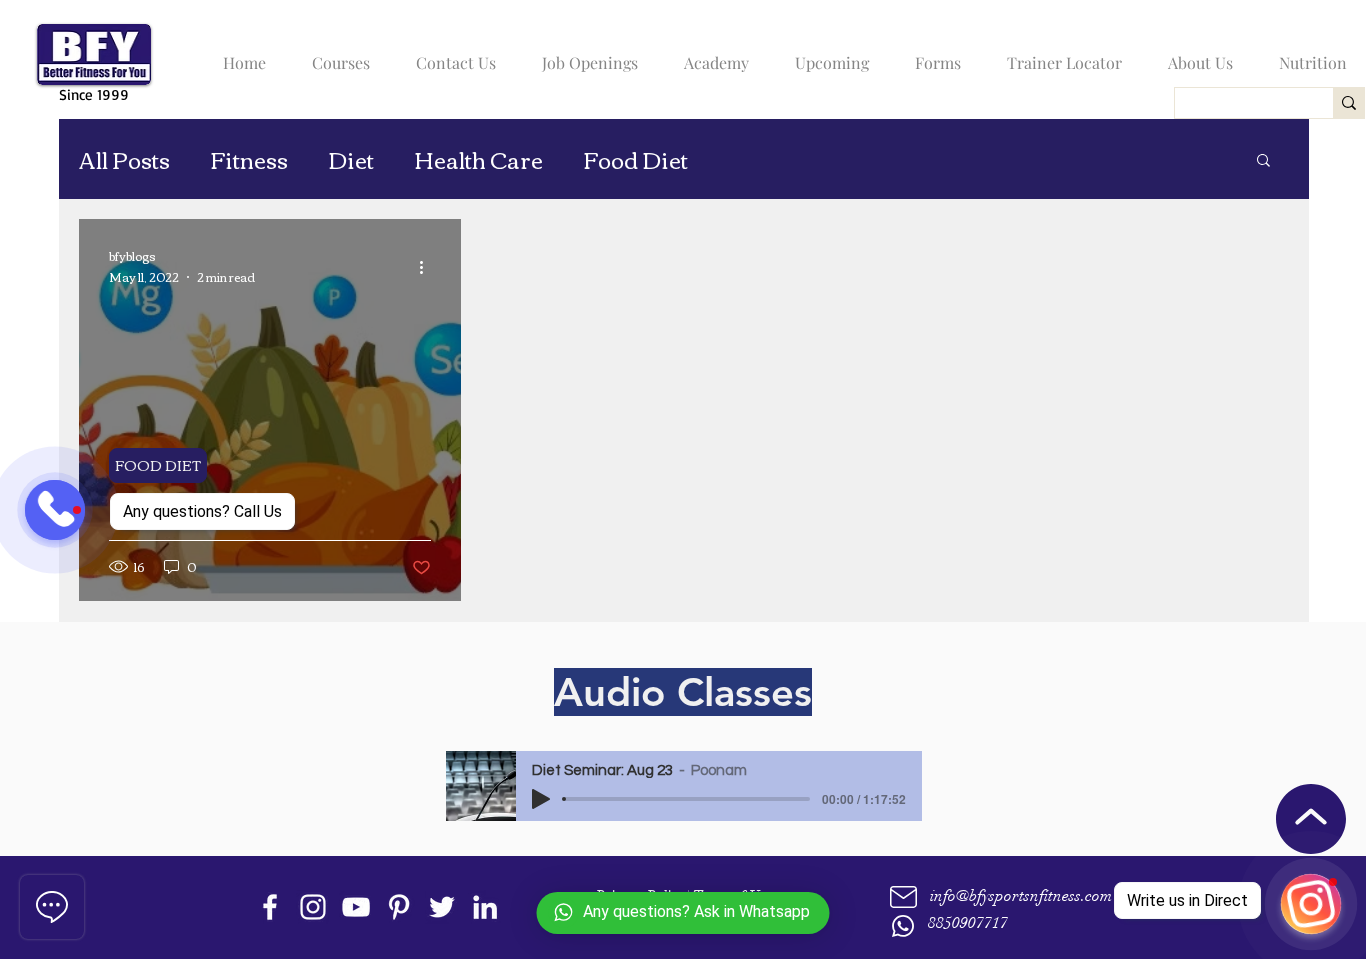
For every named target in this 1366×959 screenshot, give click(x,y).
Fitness (249, 159)
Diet (351, 159)
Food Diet (635, 159)
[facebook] (270, 907)
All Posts (124, 159)
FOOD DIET (158, 465)
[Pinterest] (399, 907)
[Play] (541, 799)
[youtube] (356, 907)
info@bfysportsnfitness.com (1021, 896)
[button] (336, 54)
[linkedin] (485, 907)
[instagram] (313, 907)
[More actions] (428, 267)
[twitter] (442, 907)
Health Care (478, 159)
